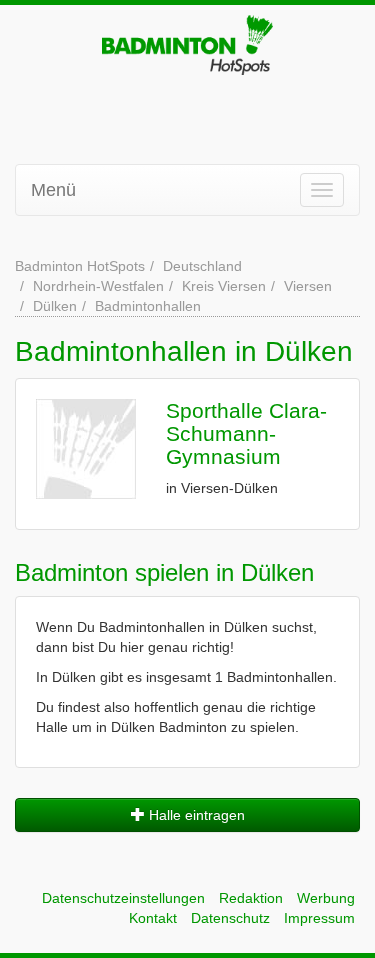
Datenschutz (230, 918)
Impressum (319, 918)
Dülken (55, 306)
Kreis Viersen (224, 286)
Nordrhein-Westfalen (98, 286)
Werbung (326, 898)
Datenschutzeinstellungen (123, 898)
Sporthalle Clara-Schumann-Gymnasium (246, 433)
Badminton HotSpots (80, 266)
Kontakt (153, 918)
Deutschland (202, 266)
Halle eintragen (195, 815)
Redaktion (251, 898)
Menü (53, 190)
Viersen (308, 286)
